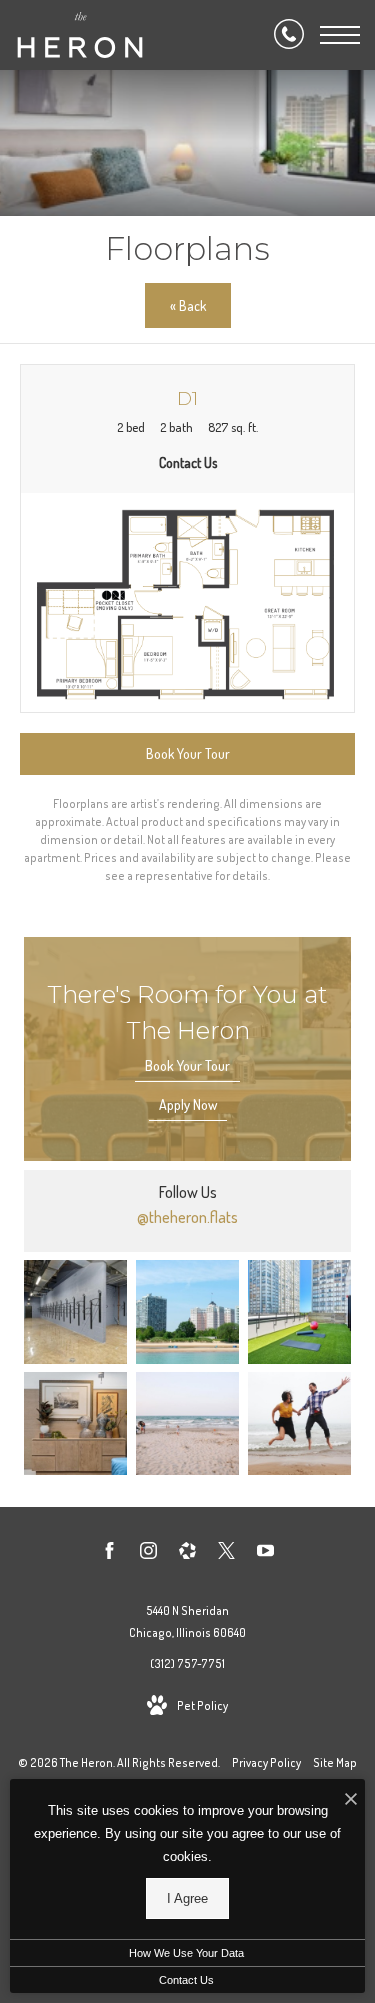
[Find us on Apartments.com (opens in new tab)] (187, 1554)
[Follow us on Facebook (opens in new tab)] (109, 1554)
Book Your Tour (187, 1065)
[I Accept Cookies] (351, 1799)
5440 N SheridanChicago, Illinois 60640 (187, 1621)
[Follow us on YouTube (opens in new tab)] (265, 1554)
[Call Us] (289, 35)
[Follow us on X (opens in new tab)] (226, 1554)
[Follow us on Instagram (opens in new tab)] (148, 1554)
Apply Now (188, 1104)
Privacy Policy (266, 1762)
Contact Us (186, 1980)
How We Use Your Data (186, 1953)
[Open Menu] (340, 35)
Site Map (335, 1762)
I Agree (187, 1898)
